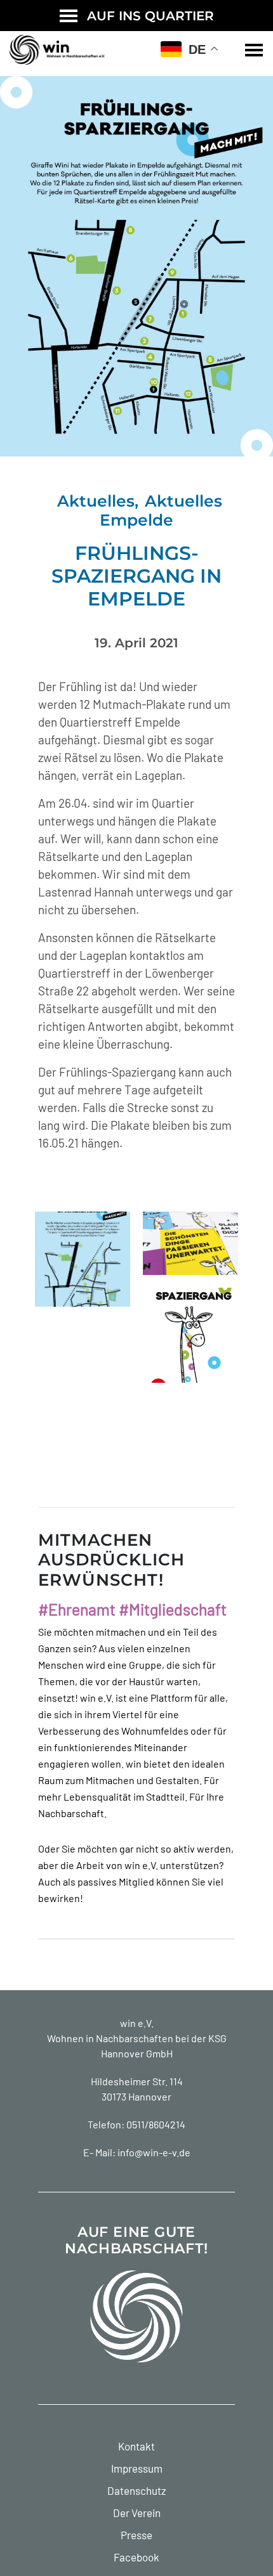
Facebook (136, 2557)
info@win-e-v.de (154, 2152)
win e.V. (137, 2023)
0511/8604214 (156, 2124)
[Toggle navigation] (254, 50)
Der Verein (137, 2513)
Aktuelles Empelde (161, 510)
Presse (136, 2535)
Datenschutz (137, 2490)
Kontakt (136, 2446)
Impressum (137, 2468)
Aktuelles (96, 501)
